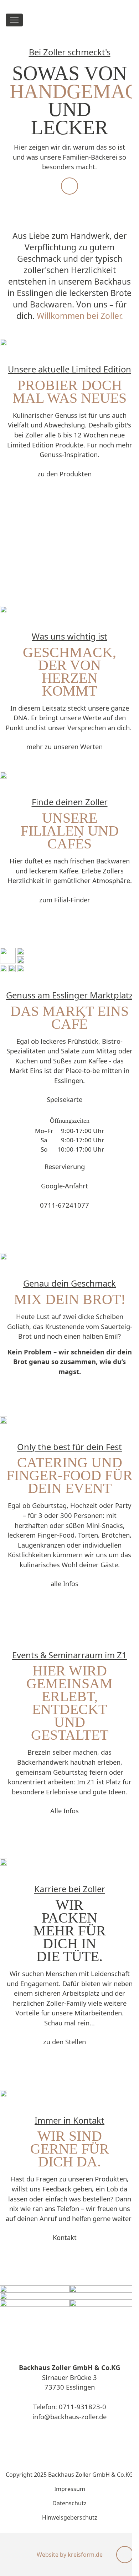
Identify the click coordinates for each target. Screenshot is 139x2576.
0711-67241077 (65, 1205)
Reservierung (65, 1166)
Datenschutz (69, 2503)
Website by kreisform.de (70, 2555)
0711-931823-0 (83, 2407)
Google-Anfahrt (65, 1186)
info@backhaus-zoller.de (69, 2417)
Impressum (70, 2489)
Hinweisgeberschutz (70, 2517)
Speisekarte (65, 1099)
